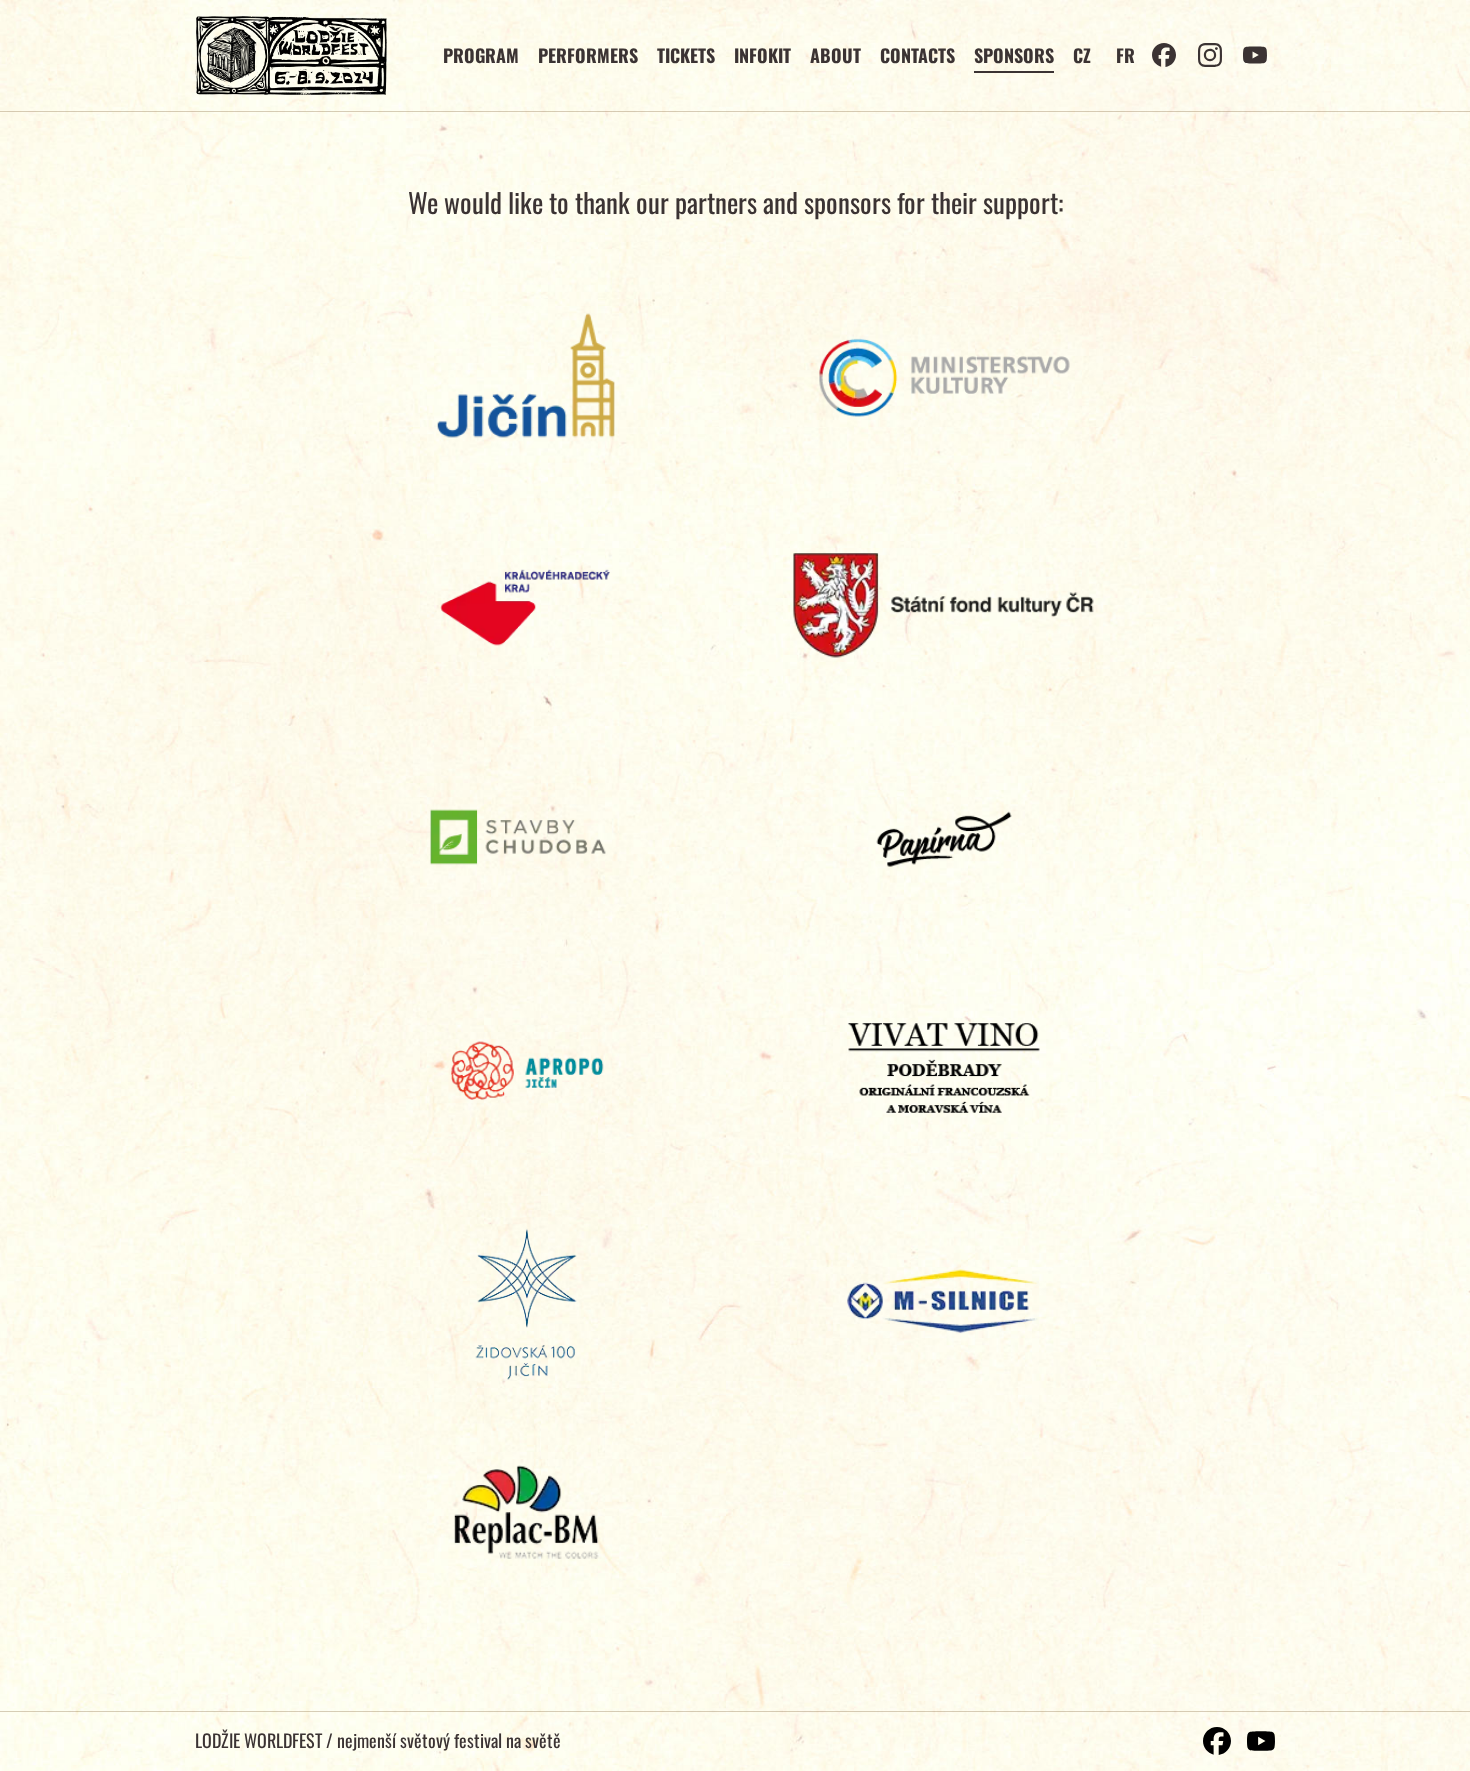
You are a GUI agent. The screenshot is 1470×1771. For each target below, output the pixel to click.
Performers (588, 55)
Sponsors (1014, 55)
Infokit (762, 55)
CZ (1082, 55)
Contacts (917, 55)
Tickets (686, 55)
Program (481, 55)
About (835, 55)
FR (1125, 55)
